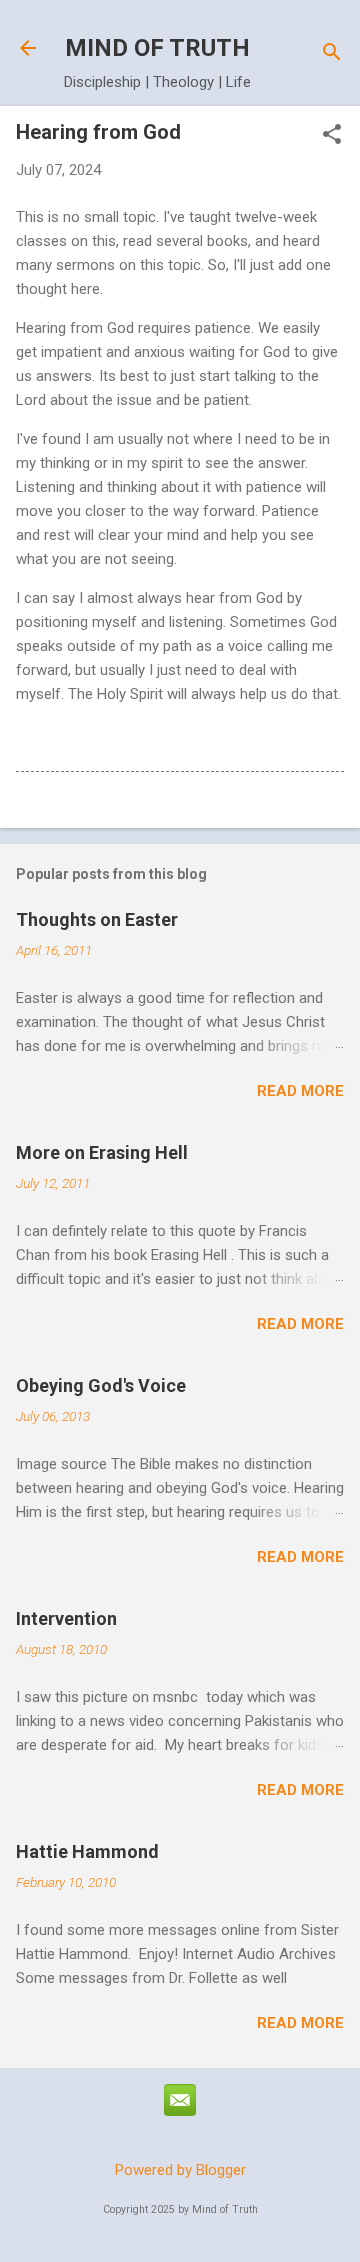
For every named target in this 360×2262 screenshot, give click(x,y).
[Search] (332, 54)
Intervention (66, 1618)
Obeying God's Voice (101, 1385)
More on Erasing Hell (102, 1152)
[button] (332, 136)
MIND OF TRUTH (157, 48)
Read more (300, 1091)
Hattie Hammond (87, 1851)
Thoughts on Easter (97, 919)
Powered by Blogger (180, 2170)
